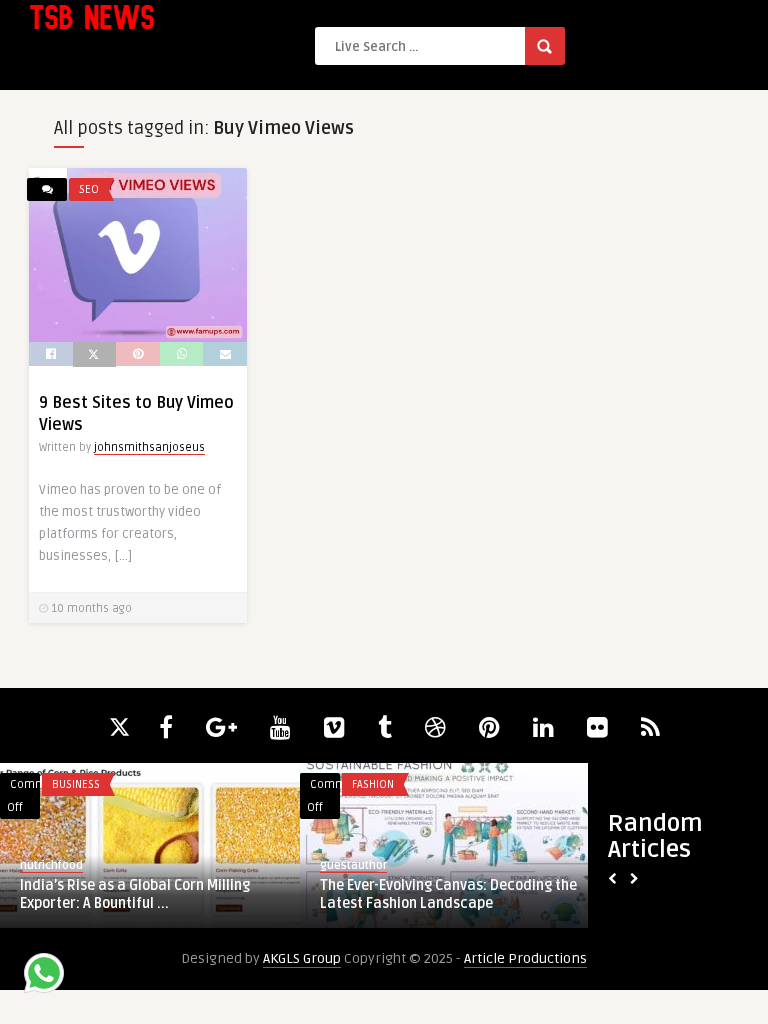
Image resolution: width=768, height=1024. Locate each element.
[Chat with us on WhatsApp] (44, 976)
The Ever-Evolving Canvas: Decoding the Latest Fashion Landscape (448, 894)
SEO (89, 189)
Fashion (373, 784)
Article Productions (525, 958)
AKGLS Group (302, 958)
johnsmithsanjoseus (149, 447)
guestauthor (353, 865)
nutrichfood (51, 865)
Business (76, 784)
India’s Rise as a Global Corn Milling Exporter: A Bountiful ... (135, 894)
